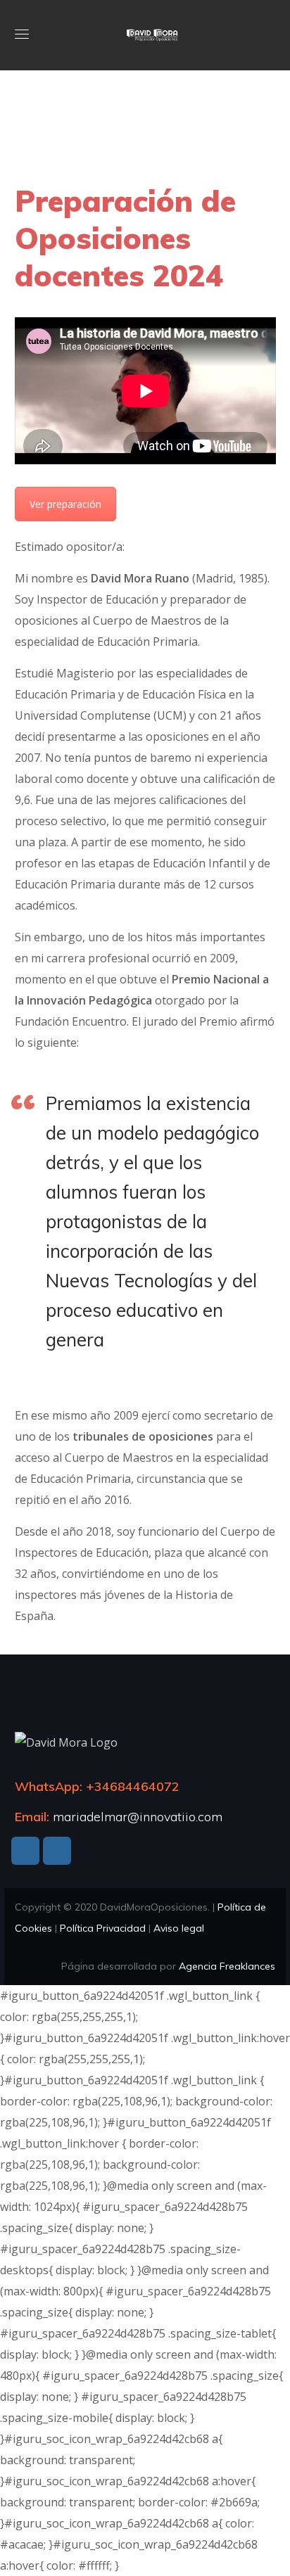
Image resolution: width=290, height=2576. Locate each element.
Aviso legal (179, 1928)
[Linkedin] (25, 1851)
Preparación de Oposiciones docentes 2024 (125, 238)
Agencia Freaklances (227, 1966)
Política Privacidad (103, 1928)
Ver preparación (65, 504)
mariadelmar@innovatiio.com (138, 1817)
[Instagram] (57, 1851)
